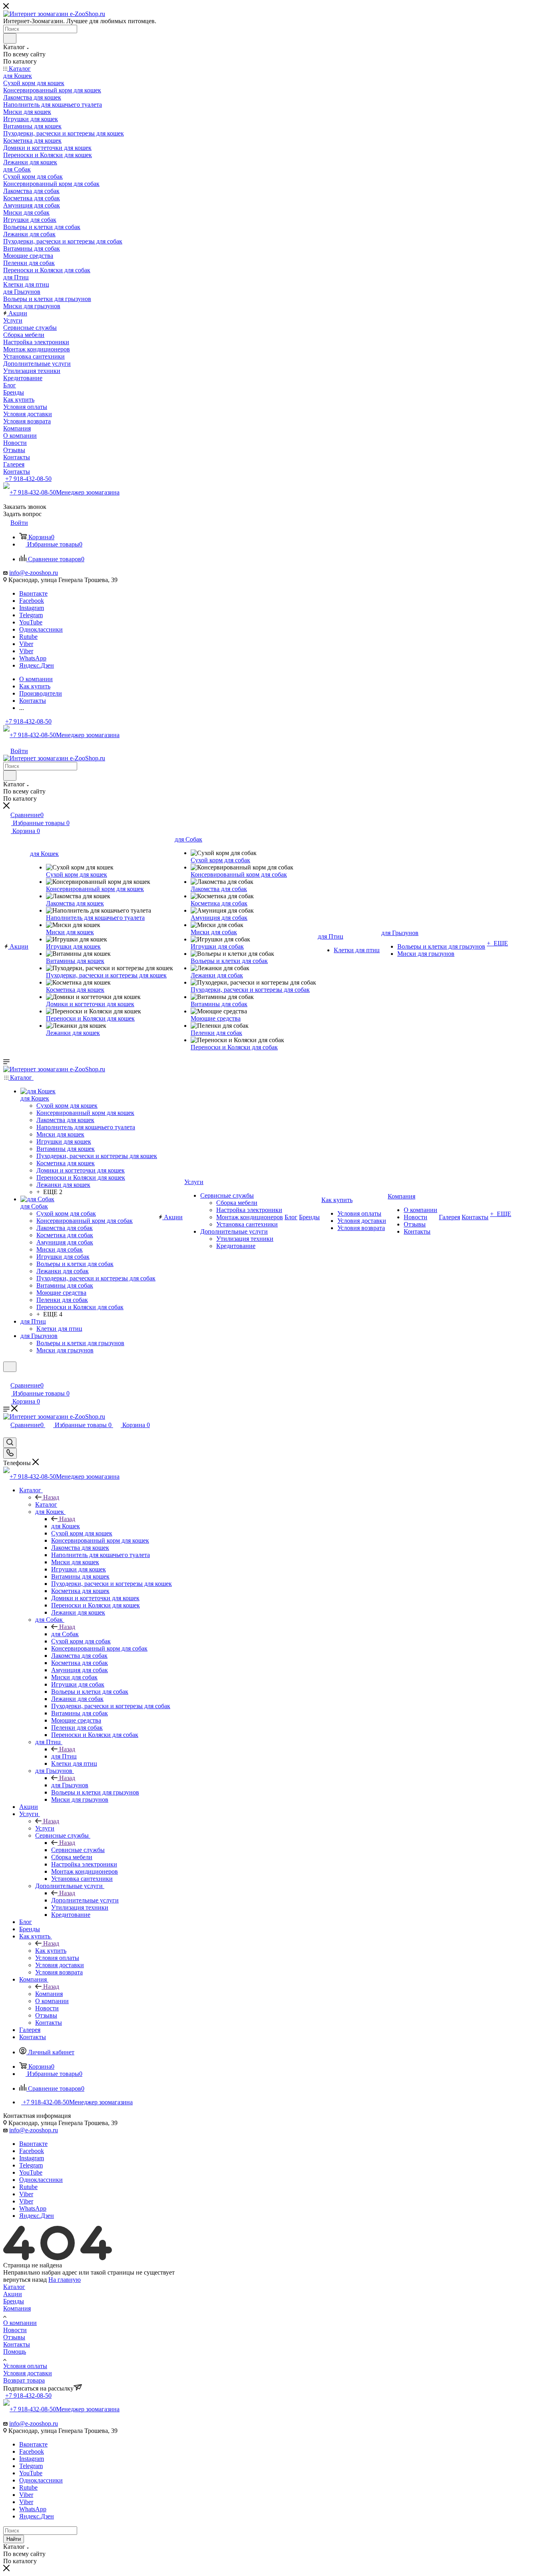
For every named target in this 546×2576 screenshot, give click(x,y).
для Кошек (66, 1526)
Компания (49, 1994)
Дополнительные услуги (85, 1900)
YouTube (31, 622)
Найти (14, 2539)
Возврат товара (24, 2380)
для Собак (65, 1634)
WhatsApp (33, 658)
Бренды (14, 2301)
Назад (51, 1497)
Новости (15, 2330)
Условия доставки (28, 2373)
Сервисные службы (78, 1850)
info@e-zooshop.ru (34, 573)
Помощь (15, 2352)
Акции (13, 2294)
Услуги (45, 1828)
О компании (20, 2323)
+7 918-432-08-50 (28, 479)
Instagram (32, 608)
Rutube (28, 637)
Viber (26, 644)
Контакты (17, 2344)
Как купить (51, 1951)
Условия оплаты (25, 2366)
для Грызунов (70, 1785)
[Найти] (10, 38)
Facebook (32, 601)
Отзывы (14, 2337)
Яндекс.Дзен (37, 665)
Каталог (46, 1504)
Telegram (31, 615)
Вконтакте (33, 593)
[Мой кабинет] (7, 1377)
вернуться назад (25, 2280)
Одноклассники (41, 629)
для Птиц (64, 1756)
